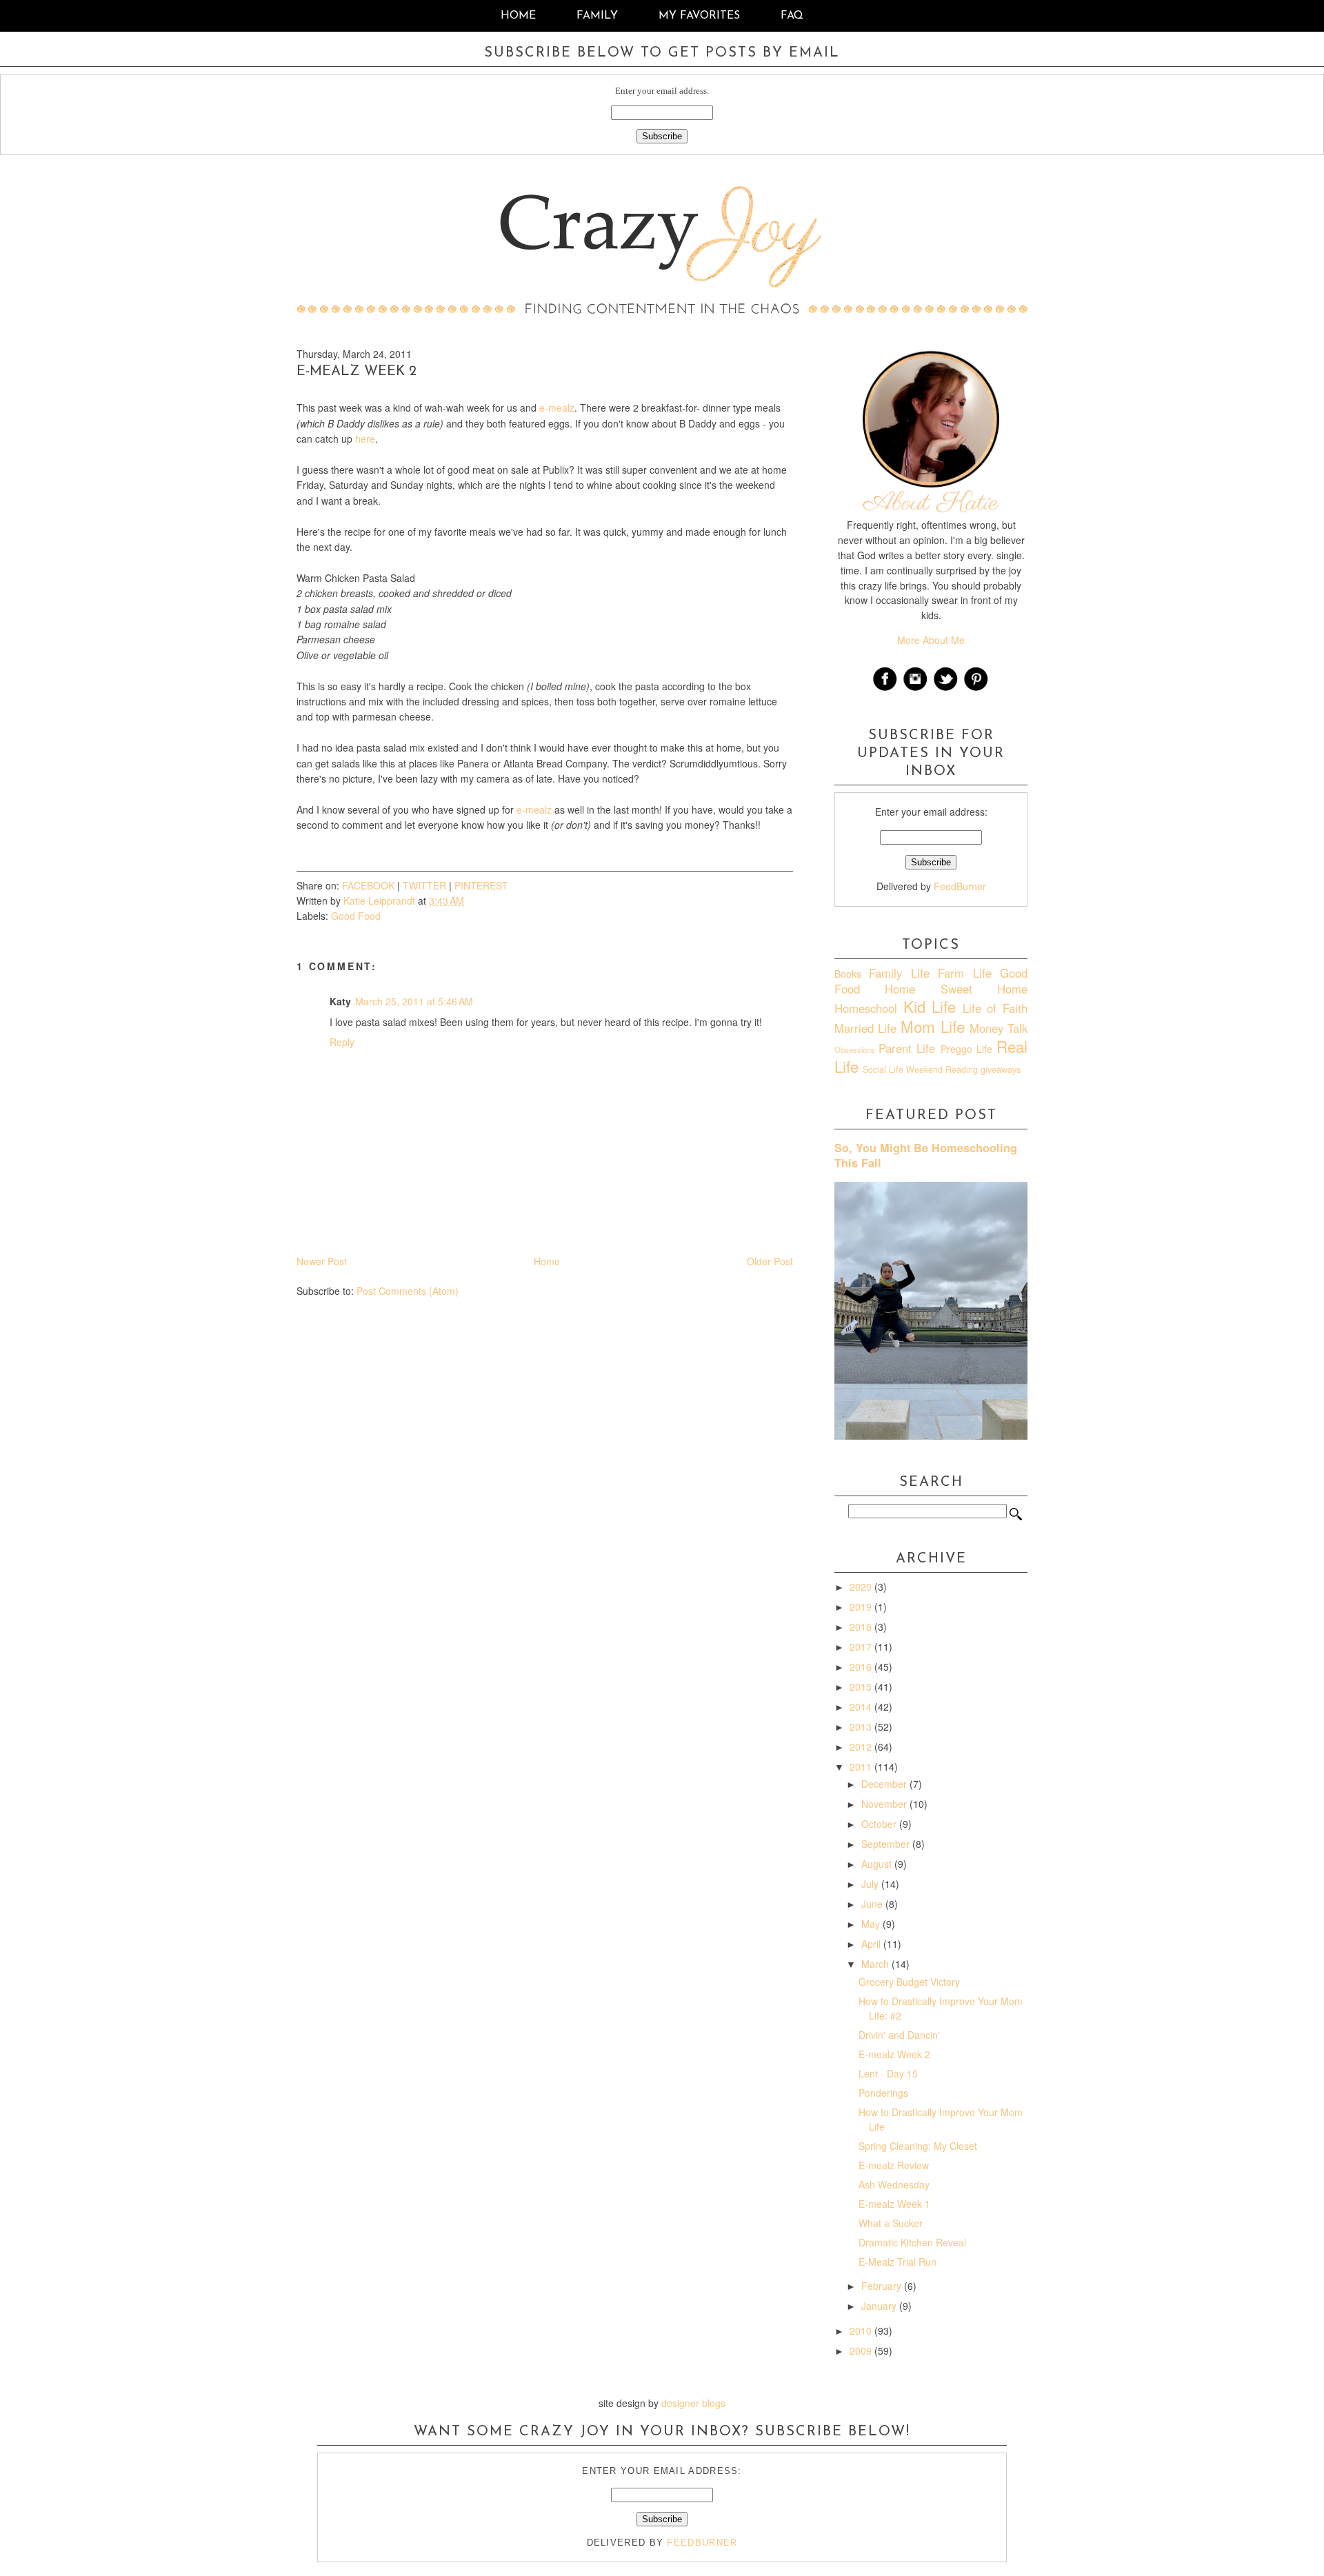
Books (848, 974)
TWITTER (424, 885)
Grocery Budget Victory (909, 1982)
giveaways (1001, 1069)
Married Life (865, 1028)
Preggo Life (966, 1049)
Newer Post (322, 1261)
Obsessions (855, 1049)
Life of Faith (995, 1008)
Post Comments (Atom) (408, 1291)
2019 (862, 1607)
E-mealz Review (894, 2165)
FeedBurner (960, 886)
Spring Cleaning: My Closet (918, 2146)
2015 (862, 1687)
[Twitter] (946, 689)
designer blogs (693, 2403)
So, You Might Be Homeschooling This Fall (926, 1155)
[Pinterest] (976, 689)
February (883, 2286)
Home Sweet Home (956, 989)
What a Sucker (891, 2223)
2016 (862, 1667)
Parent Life (907, 1048)
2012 (862, 1747)
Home (518, 16)
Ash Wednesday (894, 2184)
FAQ (792, 16)
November (885, 1804)
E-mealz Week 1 (894, 2204)
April (872, 1944)
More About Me (931, 640)
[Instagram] (916, 689)
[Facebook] (885, 689)
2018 (862, 1627)
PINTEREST (481, 885)
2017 (862, 1647)
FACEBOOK (368, 885)
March (876, 1964)
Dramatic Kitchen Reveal (912, 2242)
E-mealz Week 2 (894, 2054)
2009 (862, 2351)
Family (597, 16)
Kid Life (930, 1006)
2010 (862, 2331)
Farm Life (964, 973)
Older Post (770, 1261)
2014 (862, 1707)
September (887, 1844)
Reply (342, 1042)
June (873, 1904)
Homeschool (866, 1008)
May (872, 1924)
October (880, 1824)
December (885, 1784)
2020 (862, 1587)
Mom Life (932, 1026)
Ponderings (883, 2093)
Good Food (356, 916)
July (871, 1884)
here (365, 439)
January (880, 2306)
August (878, 1864)
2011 (862, 1767)
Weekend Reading (942, 1069)
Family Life (899, 973)
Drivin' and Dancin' (899, 2035)
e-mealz (557, 407)
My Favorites (701, 16)
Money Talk (999, 1028)
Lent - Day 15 (888, 2073)
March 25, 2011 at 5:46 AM (414, 1001)
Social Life (883, 1069)
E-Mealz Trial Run (897, 2262)
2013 (862, 1727)
